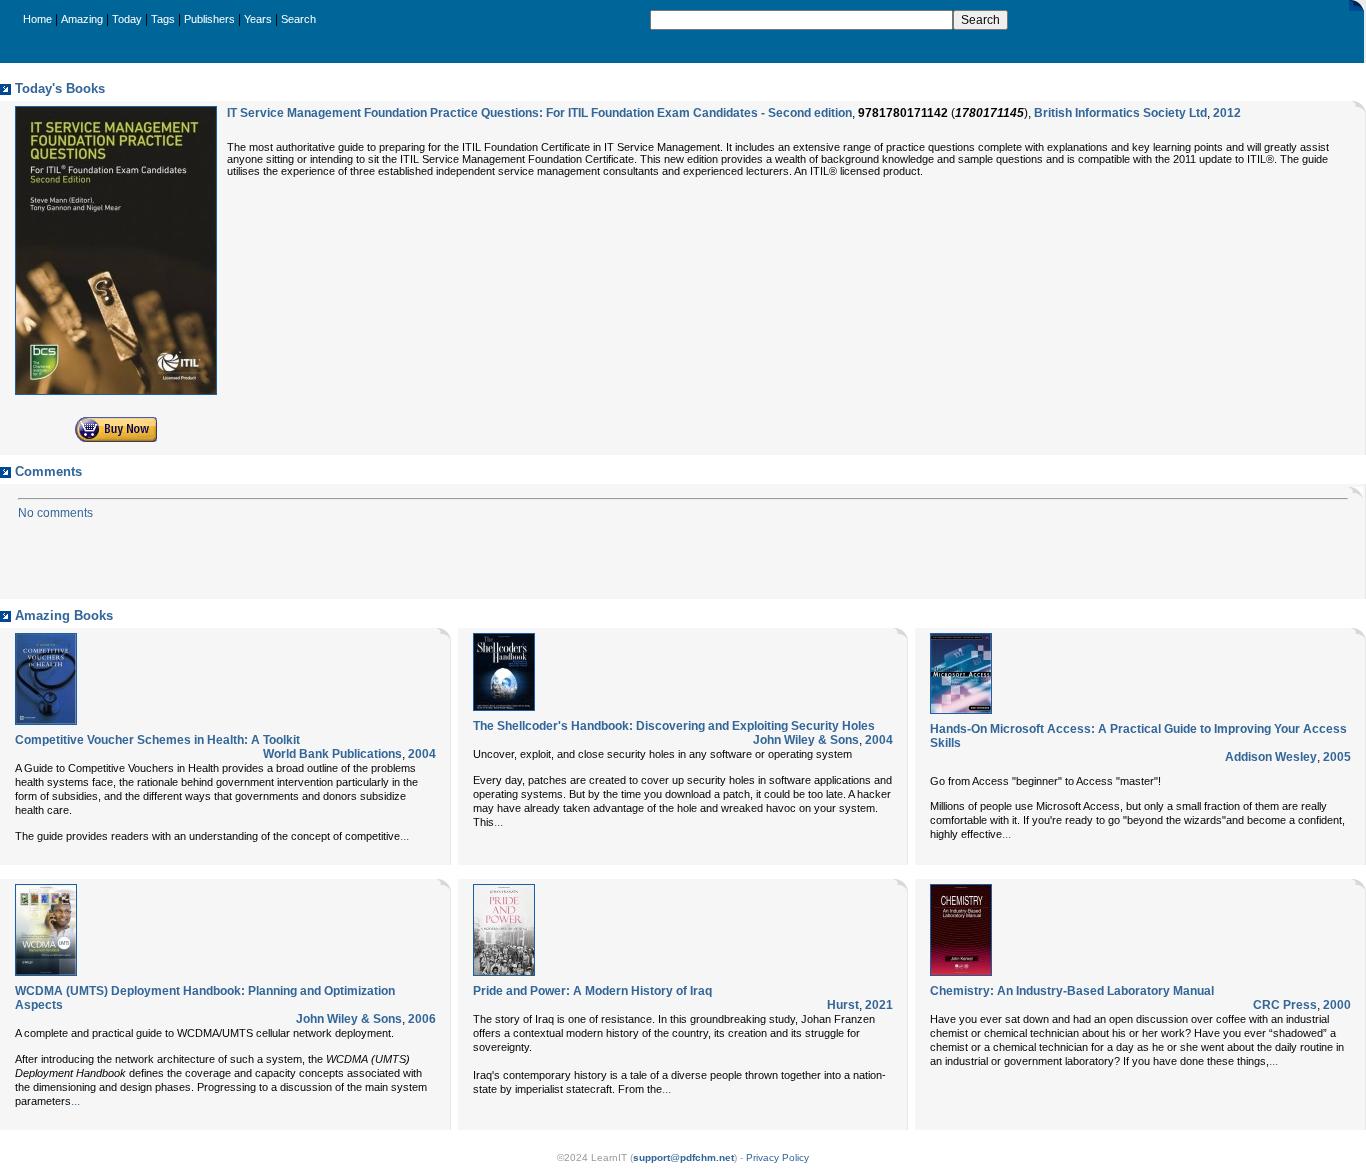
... (404, 836)
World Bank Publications (332, 754)
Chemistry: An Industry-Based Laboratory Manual (1072, 991)
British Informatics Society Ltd (1120, 113)
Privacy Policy (777, 1157)
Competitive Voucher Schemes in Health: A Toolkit (157, 740)
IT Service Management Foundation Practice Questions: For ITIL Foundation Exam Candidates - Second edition (539, 113)
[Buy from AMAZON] (116, 438)
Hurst (843, 1005)
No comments (55, 513)
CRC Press (1285, 1005)
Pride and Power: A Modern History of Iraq (592, 991)
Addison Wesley (1271, 757)
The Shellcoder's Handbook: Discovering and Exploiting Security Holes (674, 726)
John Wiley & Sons (806, 740)
